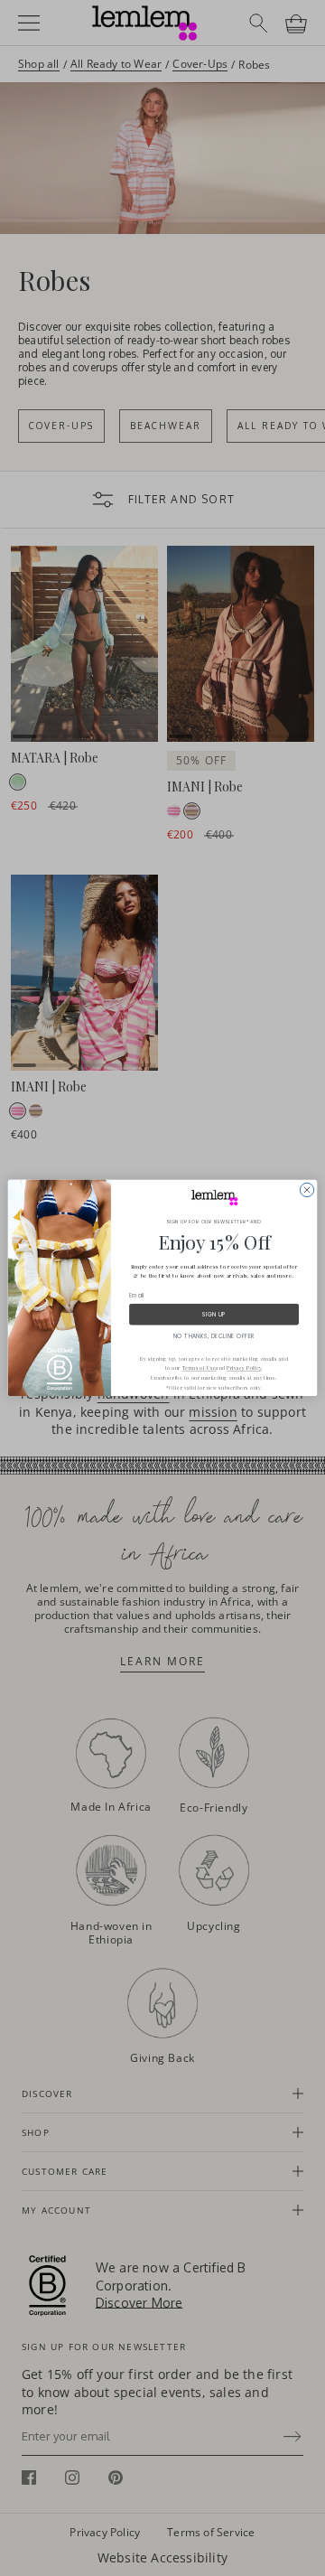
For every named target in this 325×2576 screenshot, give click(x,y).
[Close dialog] (306, 1190)
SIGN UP (214, 1314)
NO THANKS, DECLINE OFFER (214, 1336)
